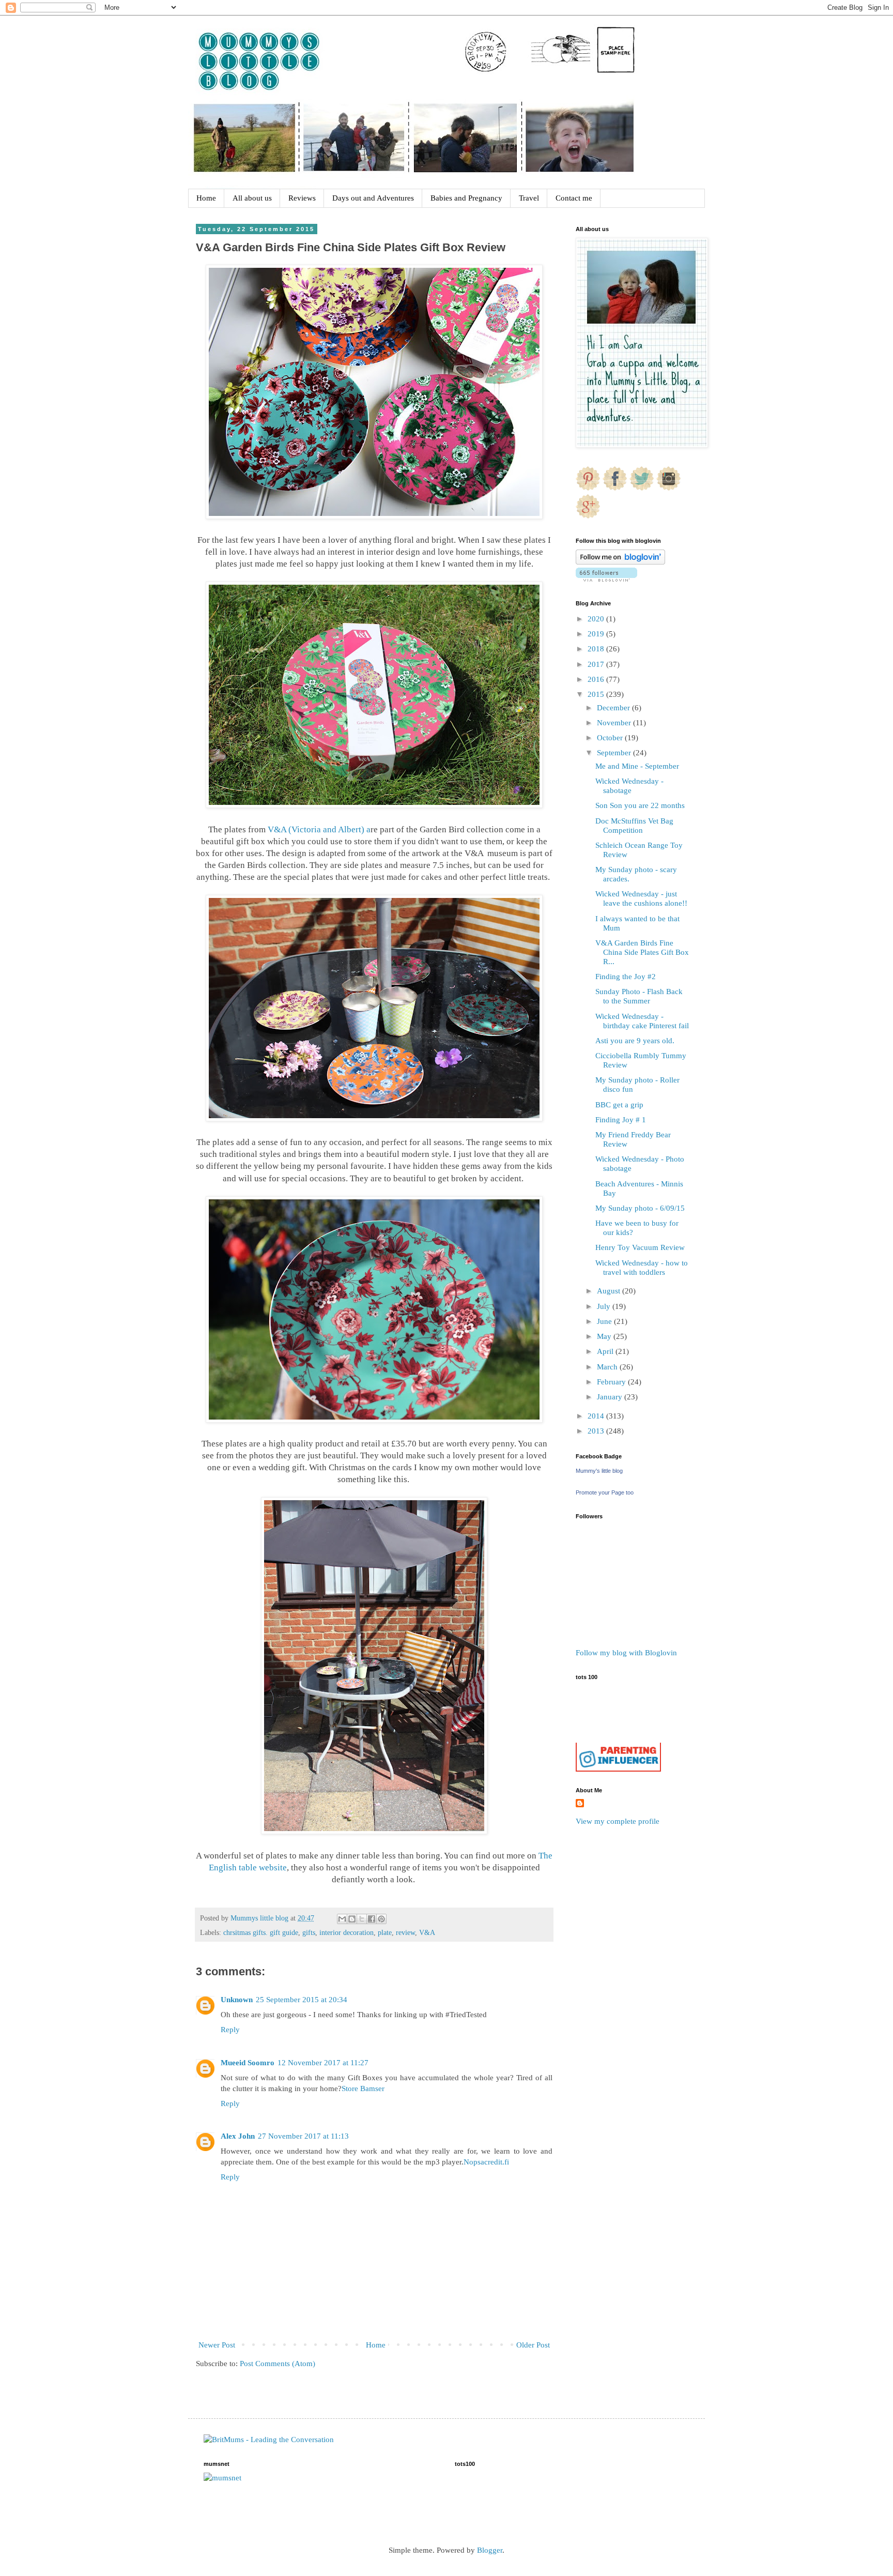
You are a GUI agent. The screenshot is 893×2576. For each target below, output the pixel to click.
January (611, 1397)
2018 (597, 649)
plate (385, 1933)
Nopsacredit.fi (486, 2162)
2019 (597, 634)
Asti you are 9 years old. (635, 1041)
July (605, 1306)
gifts (309, 1933)
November (615, 723)
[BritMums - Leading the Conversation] (269, 2440)
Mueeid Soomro (248, 2063)
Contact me (574, 198)
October (611, 738)
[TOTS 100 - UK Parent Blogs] (618, 1740)
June (605, 1321)
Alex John (238, 2136)
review (405, 1933)
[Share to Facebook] (372, 1919)
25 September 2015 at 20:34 (302, 2000)
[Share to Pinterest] (381, 1919)
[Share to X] (362, 1919)
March (608, 1367)
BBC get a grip (619, 1105)
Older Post (533, 2345)
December (614, 708)
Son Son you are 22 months (640, 805)
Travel (529, 198)
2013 (597, 1431)
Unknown (237, 2000)
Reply (230, 2030)
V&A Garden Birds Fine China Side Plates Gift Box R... (642, 952)
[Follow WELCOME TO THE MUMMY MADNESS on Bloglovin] (620, 562)
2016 (597, 679)
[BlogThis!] (352, 1919)
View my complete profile (618, 1821)
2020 (597, 619)
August (610, 1291)
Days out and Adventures (373, 198)
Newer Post (217, 2345)
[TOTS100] (618, 1769)
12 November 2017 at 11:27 (323, 2063)
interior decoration (347, 1933)
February (612, 1382)
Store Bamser (363, 2089)
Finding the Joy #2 (626, 977)
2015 (597, 694)
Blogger (490, 2550)
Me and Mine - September (637, 766)
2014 (597, 1416)
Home (206, 198)
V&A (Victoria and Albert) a (318, 829)
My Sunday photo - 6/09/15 (640, 1208)
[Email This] (342, 1919)
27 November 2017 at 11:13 (303, 2136)
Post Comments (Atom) (278, 2364)
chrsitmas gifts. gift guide (261, 1933)
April (606, 1351)
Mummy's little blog (599, 1471)
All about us (252, 198)
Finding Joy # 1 (621, 1120)
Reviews (302, 198)
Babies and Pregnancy (466, 198)
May (605, 1336)
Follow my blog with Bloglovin (626, 1653)
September (615, 753)
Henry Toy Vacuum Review (640, 1247)
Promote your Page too (605, 1492)
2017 (597, 664)
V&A (427, 1933)
